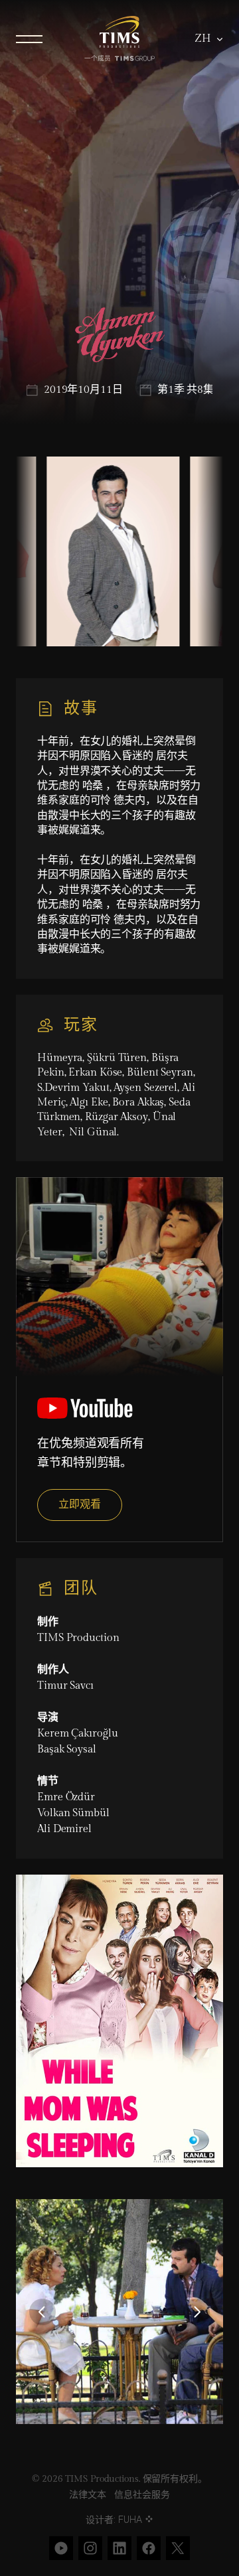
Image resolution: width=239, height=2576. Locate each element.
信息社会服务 (142, 2495)
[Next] (197, 2312)
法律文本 (88, 2495)
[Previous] (42, 2312)
